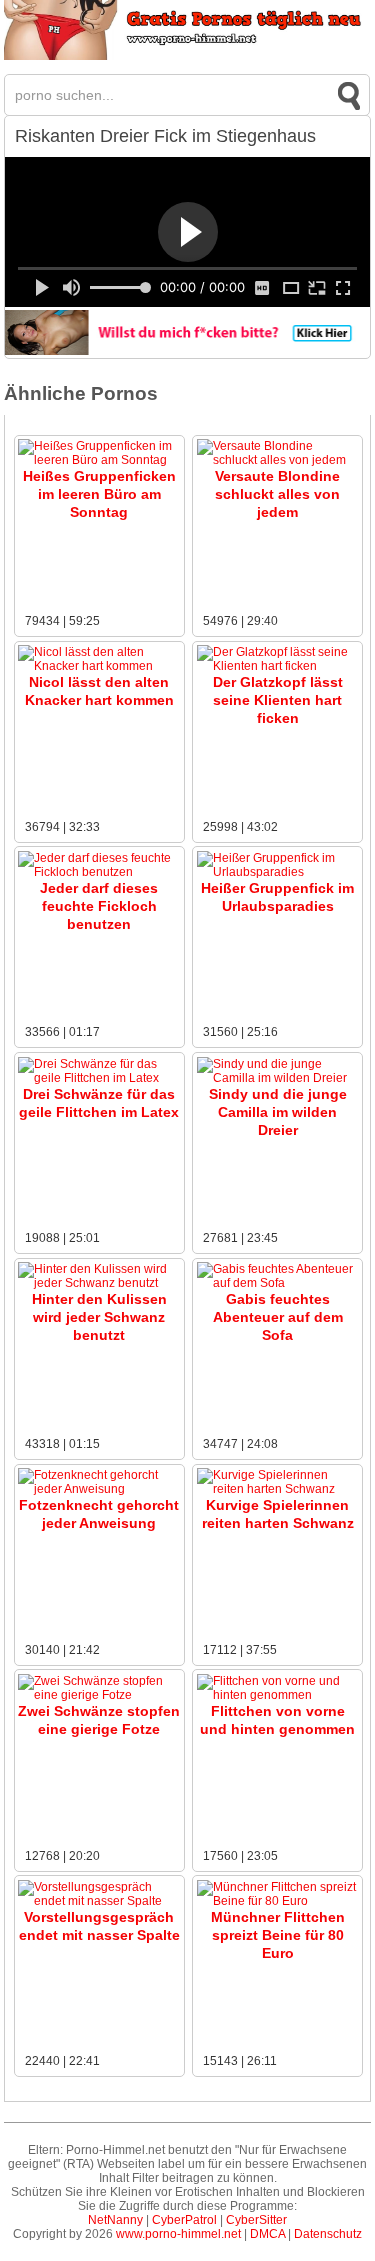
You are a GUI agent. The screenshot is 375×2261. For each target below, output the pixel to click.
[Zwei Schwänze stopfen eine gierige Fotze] (99, 1695)
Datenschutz (328, 2234)
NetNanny (115, 2220)
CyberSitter (256, 2220)
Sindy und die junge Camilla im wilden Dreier (278, 1112)
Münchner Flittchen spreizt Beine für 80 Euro (278, 1935)
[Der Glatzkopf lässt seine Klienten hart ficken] (278, 666)
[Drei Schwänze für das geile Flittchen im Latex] (99, 1078)
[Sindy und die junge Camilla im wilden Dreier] (278, 1078)
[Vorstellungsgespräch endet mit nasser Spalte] (99, 1901)
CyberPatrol (184, 2220)
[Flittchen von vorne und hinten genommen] (278, 1695)
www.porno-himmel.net (178, 2234)
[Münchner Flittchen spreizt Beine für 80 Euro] (278, 1901)
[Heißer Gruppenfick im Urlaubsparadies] (278, 872)
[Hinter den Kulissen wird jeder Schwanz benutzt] (99, 1283)
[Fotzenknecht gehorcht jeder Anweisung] (99, 1489)
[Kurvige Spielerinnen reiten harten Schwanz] (278, 1489)
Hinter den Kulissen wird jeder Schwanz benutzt (99, 1317)
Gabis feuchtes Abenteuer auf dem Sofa (278, 1317)
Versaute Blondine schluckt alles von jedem (277, 494)
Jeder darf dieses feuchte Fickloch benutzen (99, 906)
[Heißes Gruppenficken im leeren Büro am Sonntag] (99, 460)
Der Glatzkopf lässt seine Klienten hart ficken (278, 700)
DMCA (267, 2234)
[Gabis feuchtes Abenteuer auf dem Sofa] (278, 1283)
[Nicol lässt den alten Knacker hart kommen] (99, 666)
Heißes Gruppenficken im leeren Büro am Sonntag (99, 494)
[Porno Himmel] (188, 56)
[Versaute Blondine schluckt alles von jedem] (278, 460)
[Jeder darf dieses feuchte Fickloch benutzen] (99, 872)
